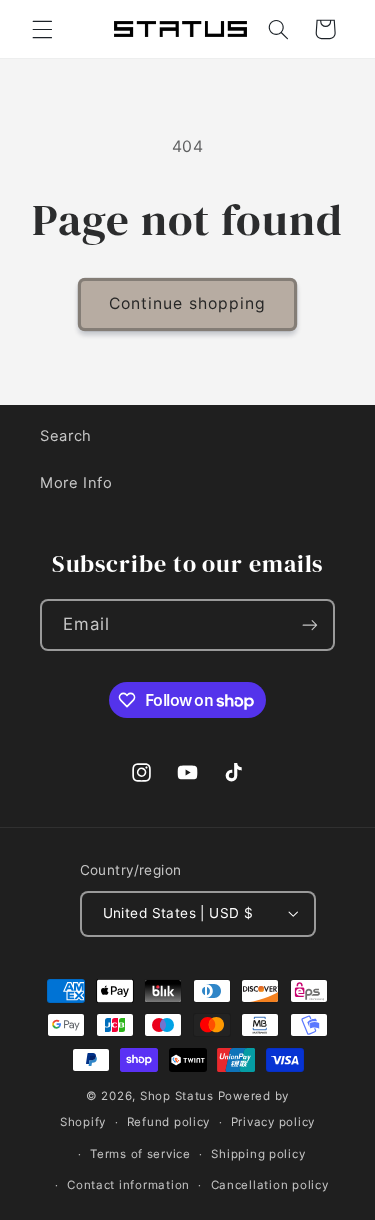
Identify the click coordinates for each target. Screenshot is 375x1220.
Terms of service (140, 1154)
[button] (42, 29)
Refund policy (169, 1122)
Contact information (128, 1185)
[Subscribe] (310, 624)
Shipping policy (258, 1154)
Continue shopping (187, 303)
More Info (76, 483)
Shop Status (177, 1096)
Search (66, 436)
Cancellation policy (270, 1185)
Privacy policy (273, 1122)
